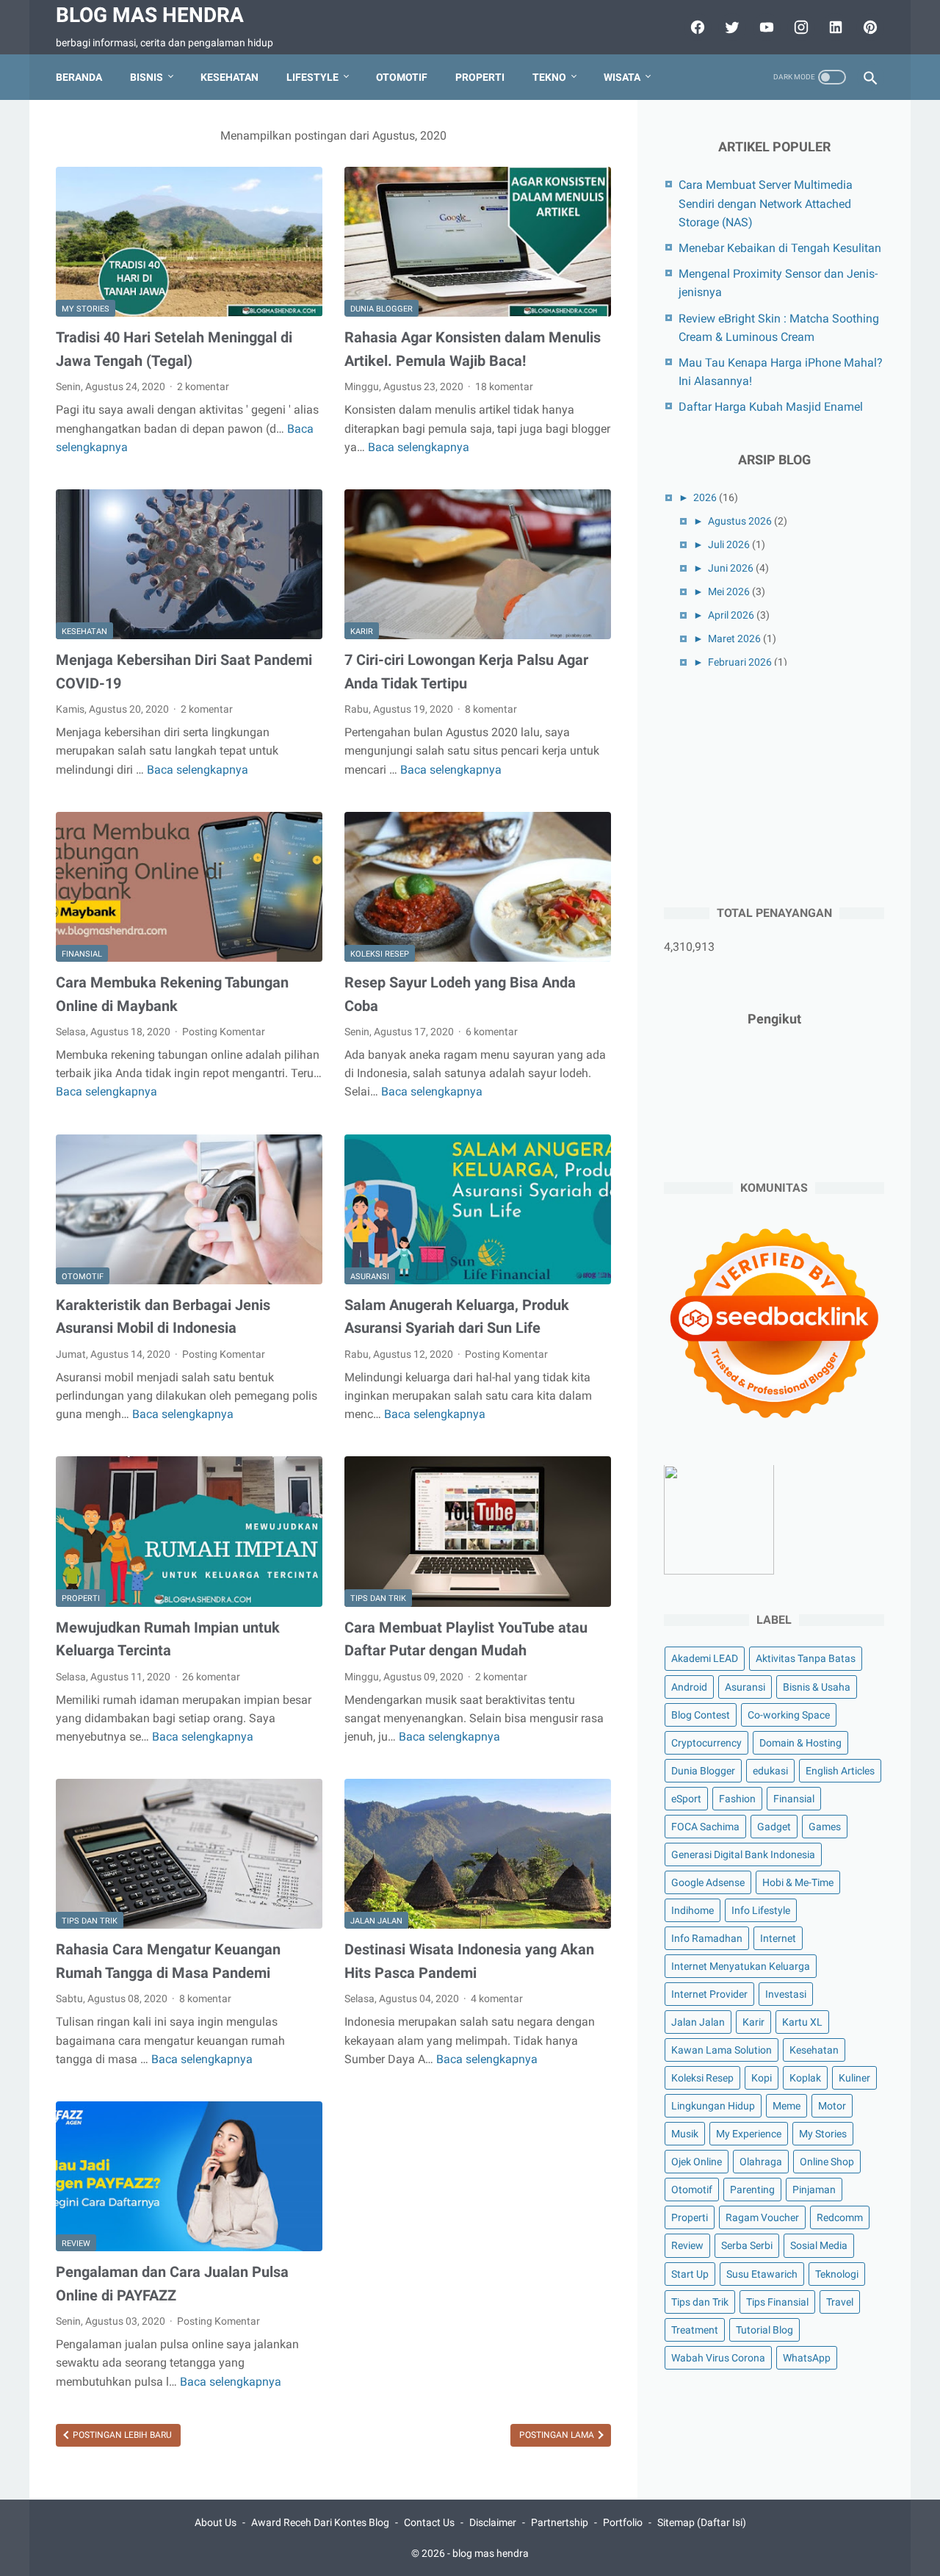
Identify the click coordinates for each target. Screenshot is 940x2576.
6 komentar (492, 1032)
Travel (840, 2302)
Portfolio (623, 2522)
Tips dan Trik (378, 1598)
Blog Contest (701, 1715)
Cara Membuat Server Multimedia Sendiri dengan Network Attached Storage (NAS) (766, 203)
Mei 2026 (729, 591)
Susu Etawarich (762, 2274)
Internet (778, 1938)
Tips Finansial (777, 2302)
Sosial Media (819, 2246)
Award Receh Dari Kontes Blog (320, 2522)
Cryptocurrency (706, 1743)
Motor (832, 2107)
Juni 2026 (731, 568)
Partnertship (560, 2522)
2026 (705, 497)
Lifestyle (312, 77)
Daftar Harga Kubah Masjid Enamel (771, 407)
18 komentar (504, 386)
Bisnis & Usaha (817, 1687)
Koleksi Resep (380, 954)
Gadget (774, 1827)
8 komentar (491, 709)
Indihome (693, 1910)
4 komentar (497, 1998)
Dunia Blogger (382, 309)
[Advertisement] (774, 784)
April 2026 (731, 615)
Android (689, 1687)
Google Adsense (708, 1882)
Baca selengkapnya (419, 447)
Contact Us (429, 2522)
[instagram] (799, 27)
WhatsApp (807, 2358)
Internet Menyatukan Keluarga (741, 1966)
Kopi (762, 2079)
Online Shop (827, 2162)
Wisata (622, 77)
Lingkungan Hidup (713, 2107)
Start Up (690, 2274)
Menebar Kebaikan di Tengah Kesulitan (780, 248)
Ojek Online (697, 2162)
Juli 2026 (729, 544)
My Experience (749, 2134)
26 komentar (211, 1677)
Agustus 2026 (740, 521)
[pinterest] (868, 27)
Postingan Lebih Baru (121, 2435)
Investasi (786, 1994)
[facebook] (696, 27)
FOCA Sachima (705, 1827)
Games (825, 1827)
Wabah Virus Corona (718, 2358)
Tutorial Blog (764, 2330)
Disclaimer (493, 2522)
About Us (216, 2522)
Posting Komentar (224, 1032)
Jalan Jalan (376, 1921)
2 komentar (203, 386)
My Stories (86, 309)
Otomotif (402, 77)
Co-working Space (789, 1715)
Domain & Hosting (800, 1743)
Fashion (737, 1799)
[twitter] (730, 27)
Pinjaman (814, 2190)
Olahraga (761, 2162)
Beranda (79, 77)
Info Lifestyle (761, 1910)
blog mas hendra (150, 15)
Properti (480, 77)
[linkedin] (834, 27)
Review (76, 2244)
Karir (362, 632)
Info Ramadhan (707, 1938)
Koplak (805, 2079)
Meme (787, 2107)
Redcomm (840, 2218)
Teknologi (837, 2274)
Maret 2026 (734, 638)
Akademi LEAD (705, 1659)
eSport (686, 1799)
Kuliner (854, 2079)
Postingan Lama (558, 2435)
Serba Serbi (747, 2246)
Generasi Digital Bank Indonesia (743, 1854)
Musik (685, 2134)
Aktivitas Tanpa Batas (806, 1659)
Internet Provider (709, 1994)
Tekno (549, 77)
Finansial (82, 954)
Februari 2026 (740, 662)
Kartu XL (802, 2023)
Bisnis (147, 77)
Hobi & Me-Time (798, 1882)
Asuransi (370, 1277)
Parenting (752, 2190)
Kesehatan (229, 77)
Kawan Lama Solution (722, 2051)
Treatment (695, 2330)
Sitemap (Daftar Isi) (702, 2522)
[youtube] (765, 27)
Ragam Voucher (762, 2218)
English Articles (840, 1771)
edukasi (770, 1771)
